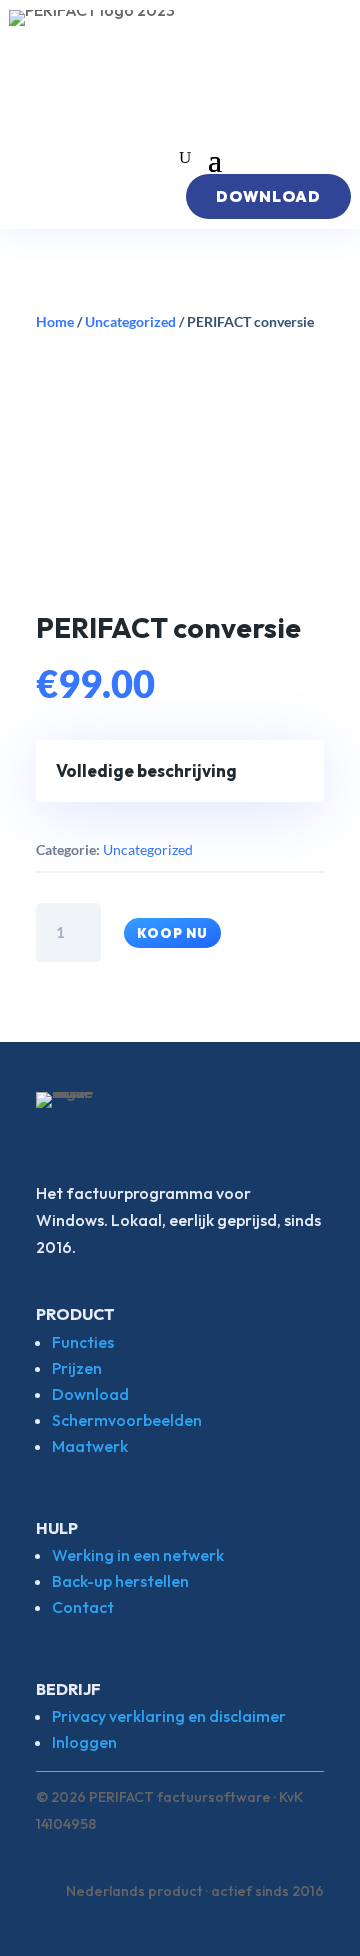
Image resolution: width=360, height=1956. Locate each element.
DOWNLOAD (268, 196)
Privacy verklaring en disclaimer (169, 1716)
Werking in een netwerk (138, 1555)
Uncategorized (130, 321)
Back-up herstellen (120, 1581)
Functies (83, 1342)
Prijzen (77, 1368)
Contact (83, 1607)
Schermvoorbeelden (127, 1420)
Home (55, 321)
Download (90, 1394)
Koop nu (172, 933)
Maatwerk (90, 1446)
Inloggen (84, 1742)
